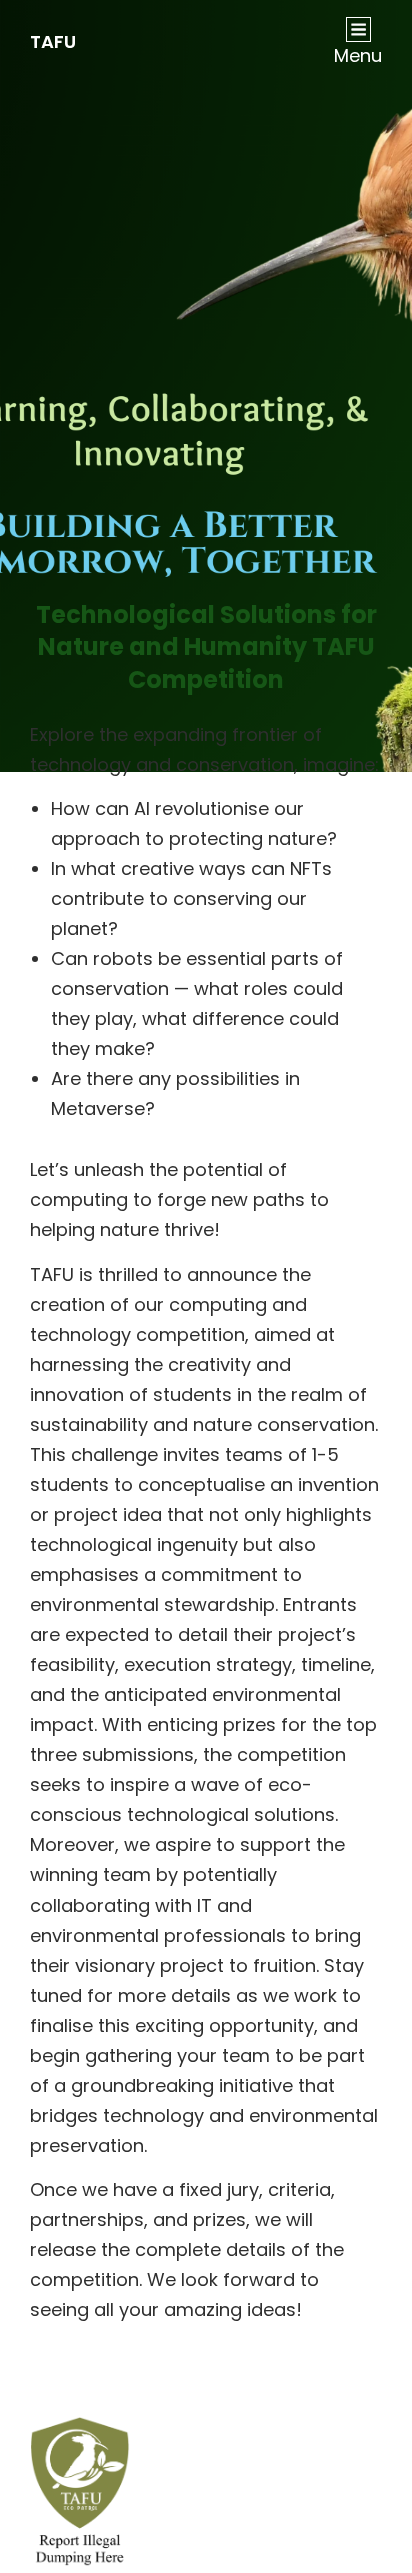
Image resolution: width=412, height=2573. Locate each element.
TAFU (53, 41)
